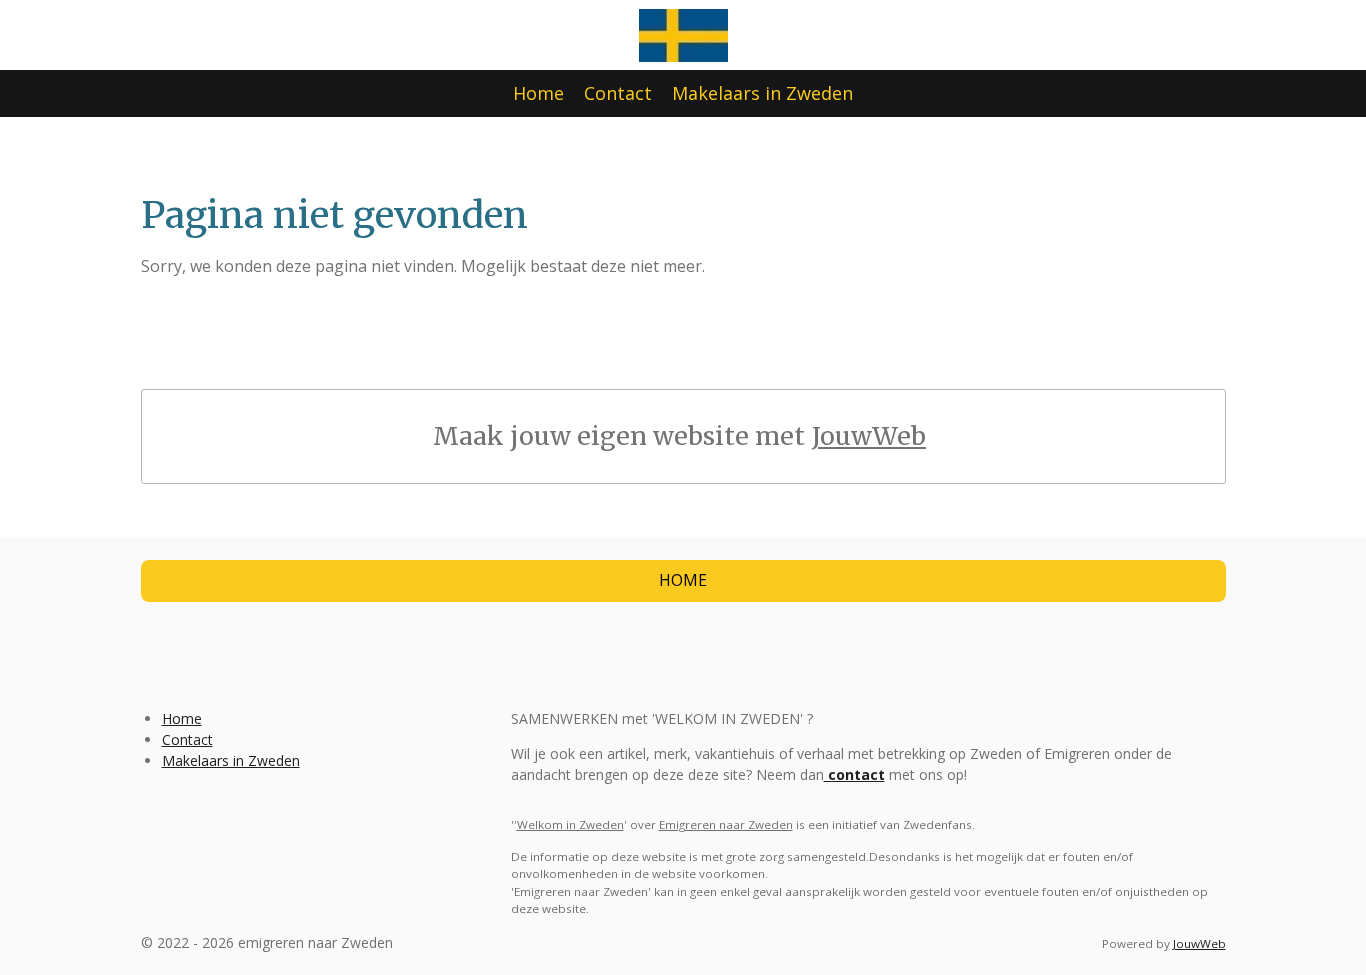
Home (182, 718)
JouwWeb (869, 436)
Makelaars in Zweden (231, 760)
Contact (187, 739)
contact (854, 774)
